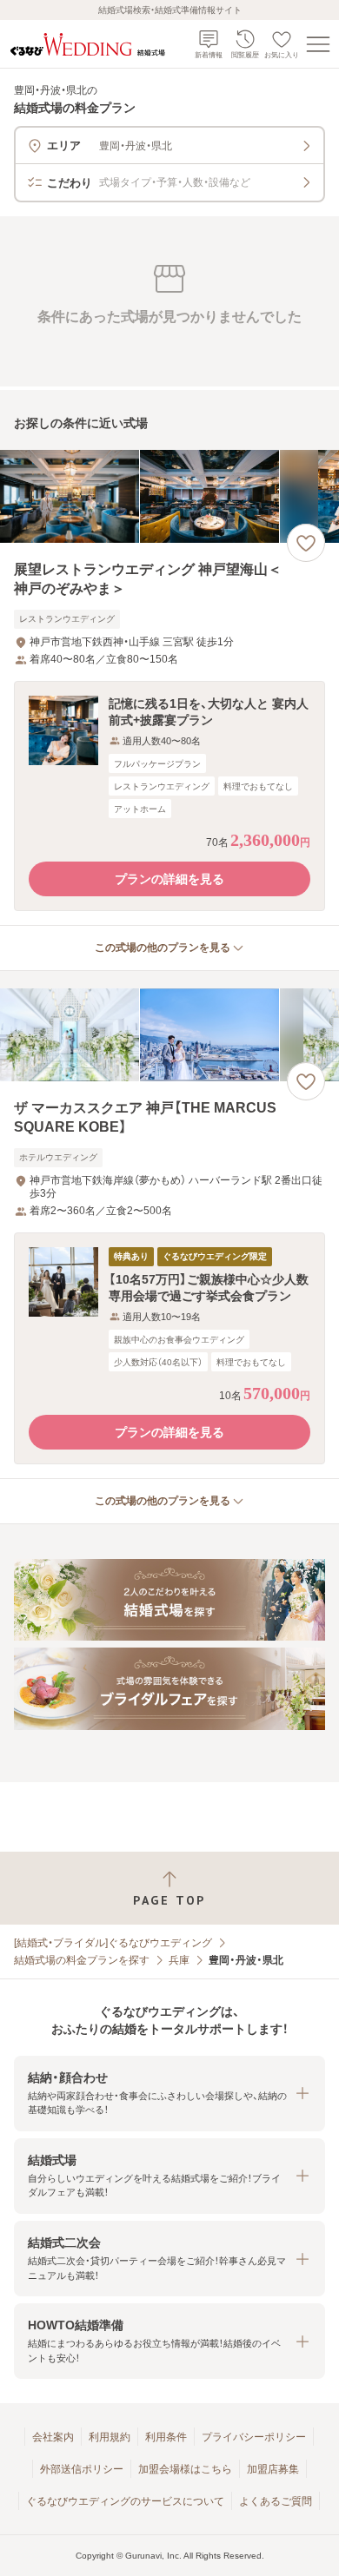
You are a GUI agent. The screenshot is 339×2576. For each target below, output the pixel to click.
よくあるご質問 (276, 2501)
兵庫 (179, 1960)
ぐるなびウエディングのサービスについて (125, 2501)
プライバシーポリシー (254, 2437)
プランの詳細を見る (169, 879)
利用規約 (110, 2437)
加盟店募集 (273, 2469)
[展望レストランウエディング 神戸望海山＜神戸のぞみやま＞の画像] (169, 496)
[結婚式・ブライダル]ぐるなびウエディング (113, 1943)
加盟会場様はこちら (185, 2469)
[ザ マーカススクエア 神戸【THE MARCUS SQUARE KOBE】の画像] (169, 1035)
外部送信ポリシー (82, 2469)
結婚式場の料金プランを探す (82, 1960)
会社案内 (53, 2437)
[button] (169, 796)
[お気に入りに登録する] (306, 543)
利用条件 (166, 2437)
